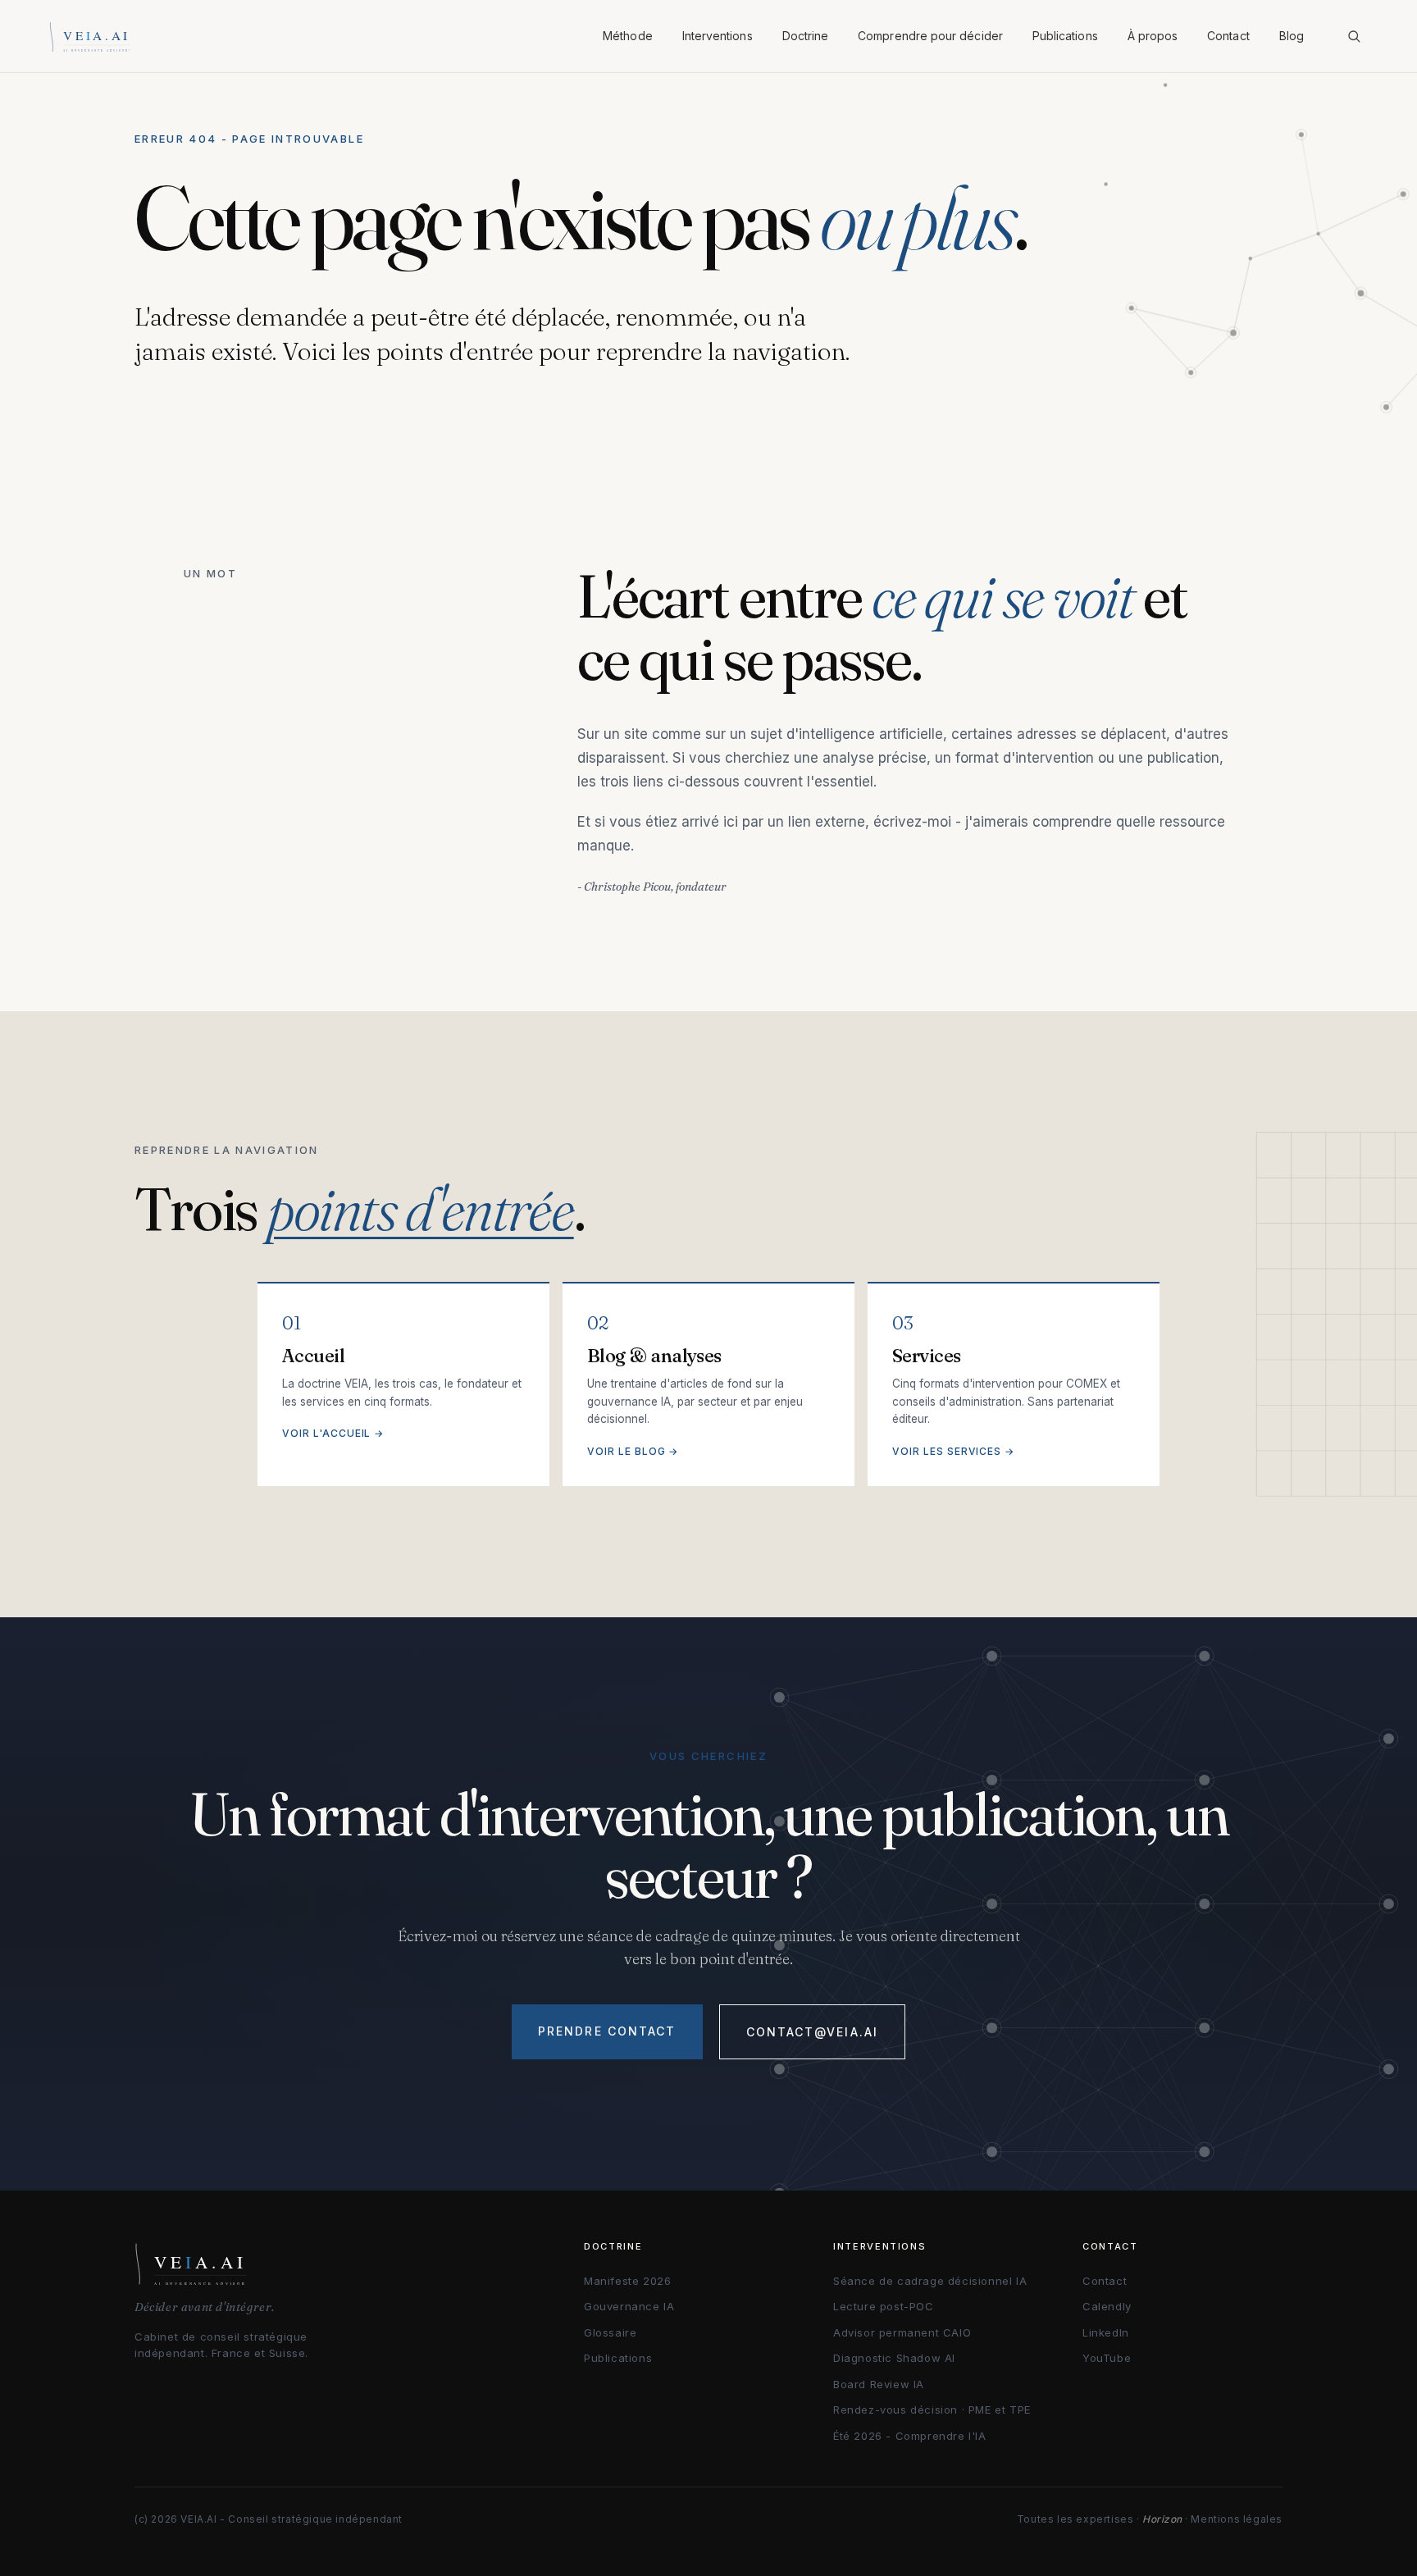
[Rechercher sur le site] (1354, 36)
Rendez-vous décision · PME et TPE (932, 2410)
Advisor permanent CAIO (902, 2332)
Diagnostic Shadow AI (894, 2358)
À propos (1153, 36)
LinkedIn (1106, 2332)
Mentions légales (1237, 2519)
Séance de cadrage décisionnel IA (930, 2281)
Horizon (1162, 2519)
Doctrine (806, 36)
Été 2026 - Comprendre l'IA (910, 2436)
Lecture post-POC (884, 2306)
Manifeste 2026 (627, 2281)
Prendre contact (607, 2031)
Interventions (718, 36)
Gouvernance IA (629, 2306)
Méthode (628, 36)
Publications (1065, 36)
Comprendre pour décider (930, 36)
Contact (1228, 36)
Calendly (1107, 2306)
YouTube (1107, 2358)
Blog (1292, 36)
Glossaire (610, 2332)
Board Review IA (879, 2384)
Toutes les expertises (1075, 2519)
